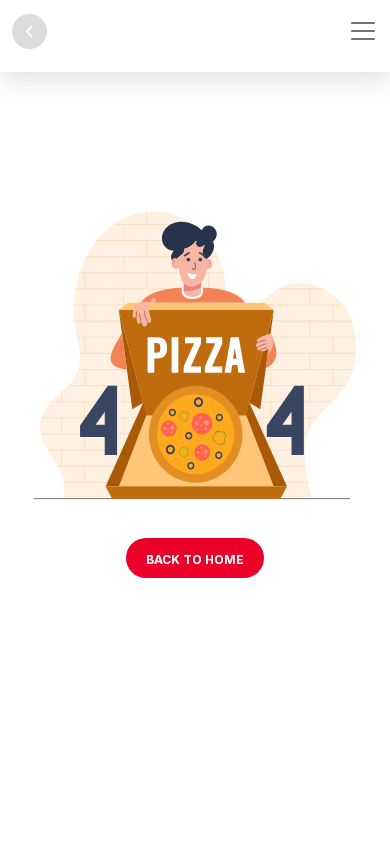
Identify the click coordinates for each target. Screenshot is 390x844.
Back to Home (195, 559)
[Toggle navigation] (363, 31)
